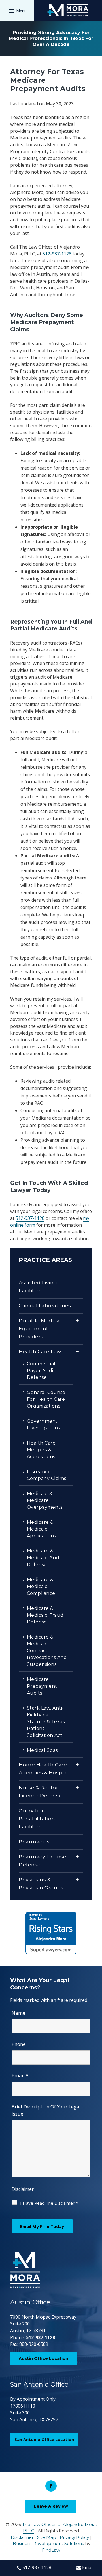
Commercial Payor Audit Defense (41, 1371)
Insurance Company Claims (47, 1475)
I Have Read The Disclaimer (49, 2203)
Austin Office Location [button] (43, 2358)
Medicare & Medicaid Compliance (41, 1586)
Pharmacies (34, 1842)
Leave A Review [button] (51, 2506)
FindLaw (51, 2550)
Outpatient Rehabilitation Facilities (37, 1819)
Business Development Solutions (48, 2543)
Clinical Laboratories (45, 1306)
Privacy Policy (74, 2537)
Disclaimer (23, 2189)
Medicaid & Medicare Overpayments (45, 1500)
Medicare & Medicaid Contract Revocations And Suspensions (47, 1651)
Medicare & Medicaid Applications (42, 1529)
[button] (17, 11)
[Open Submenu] (77, 1321)
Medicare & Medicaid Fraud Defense (45, 1615)
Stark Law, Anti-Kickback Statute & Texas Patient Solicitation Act (46, 1722)
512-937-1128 (57, 254)
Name (18, 2013)
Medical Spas (42, 1750)
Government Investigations (43, 1424)
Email (20, 2075)
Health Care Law (40, 1352)
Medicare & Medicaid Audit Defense (45, 1558)
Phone (19, 2044)
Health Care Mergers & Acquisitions (41, 1450)
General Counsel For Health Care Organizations (47, 1399)
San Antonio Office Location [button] (44, 2439)
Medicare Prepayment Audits (42, 1686)
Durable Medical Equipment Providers (40, 1329)
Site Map (47, 2537)
